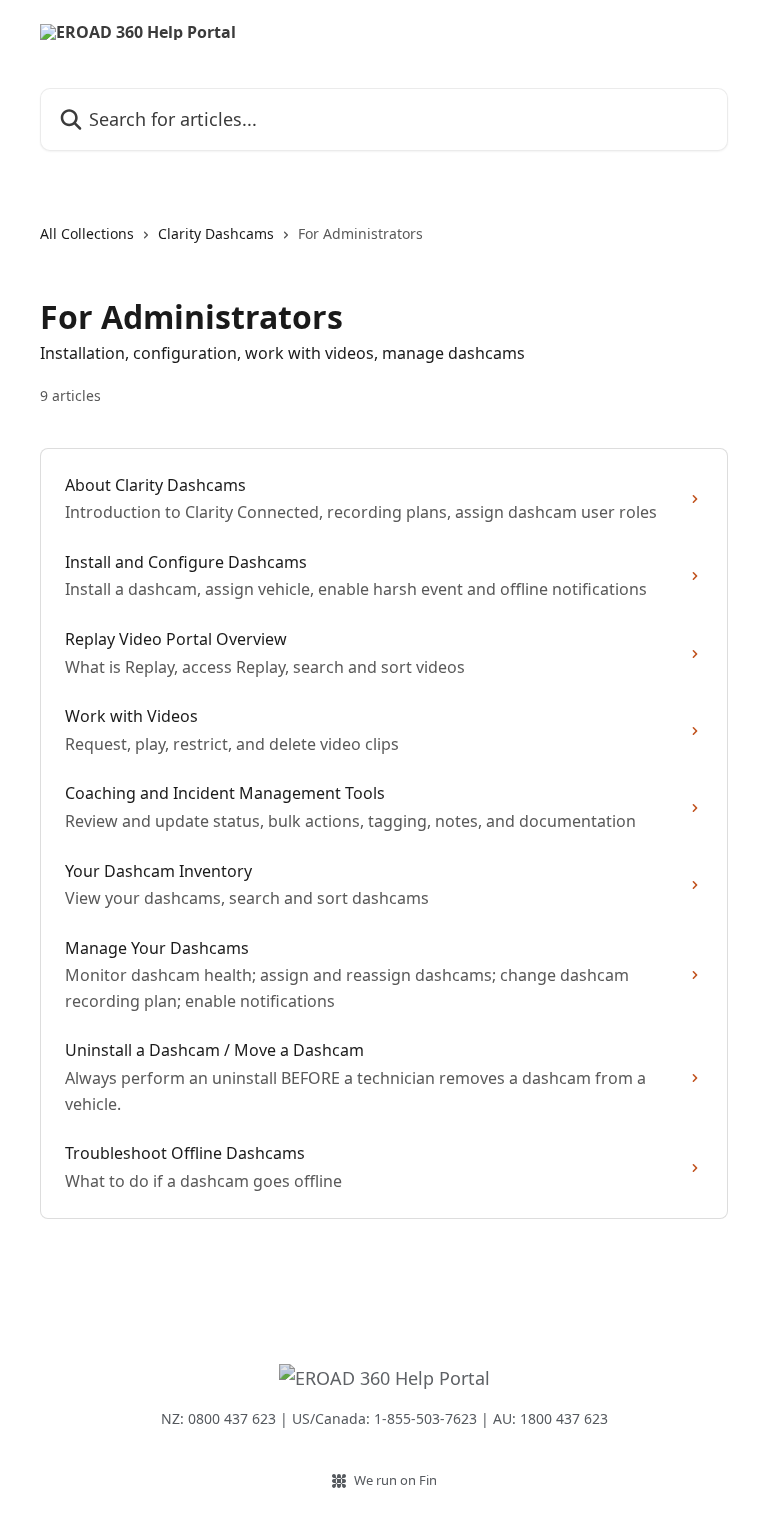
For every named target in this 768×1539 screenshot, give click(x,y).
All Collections (87, 233)
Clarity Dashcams (216, 233)
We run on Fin (395, 1480)
